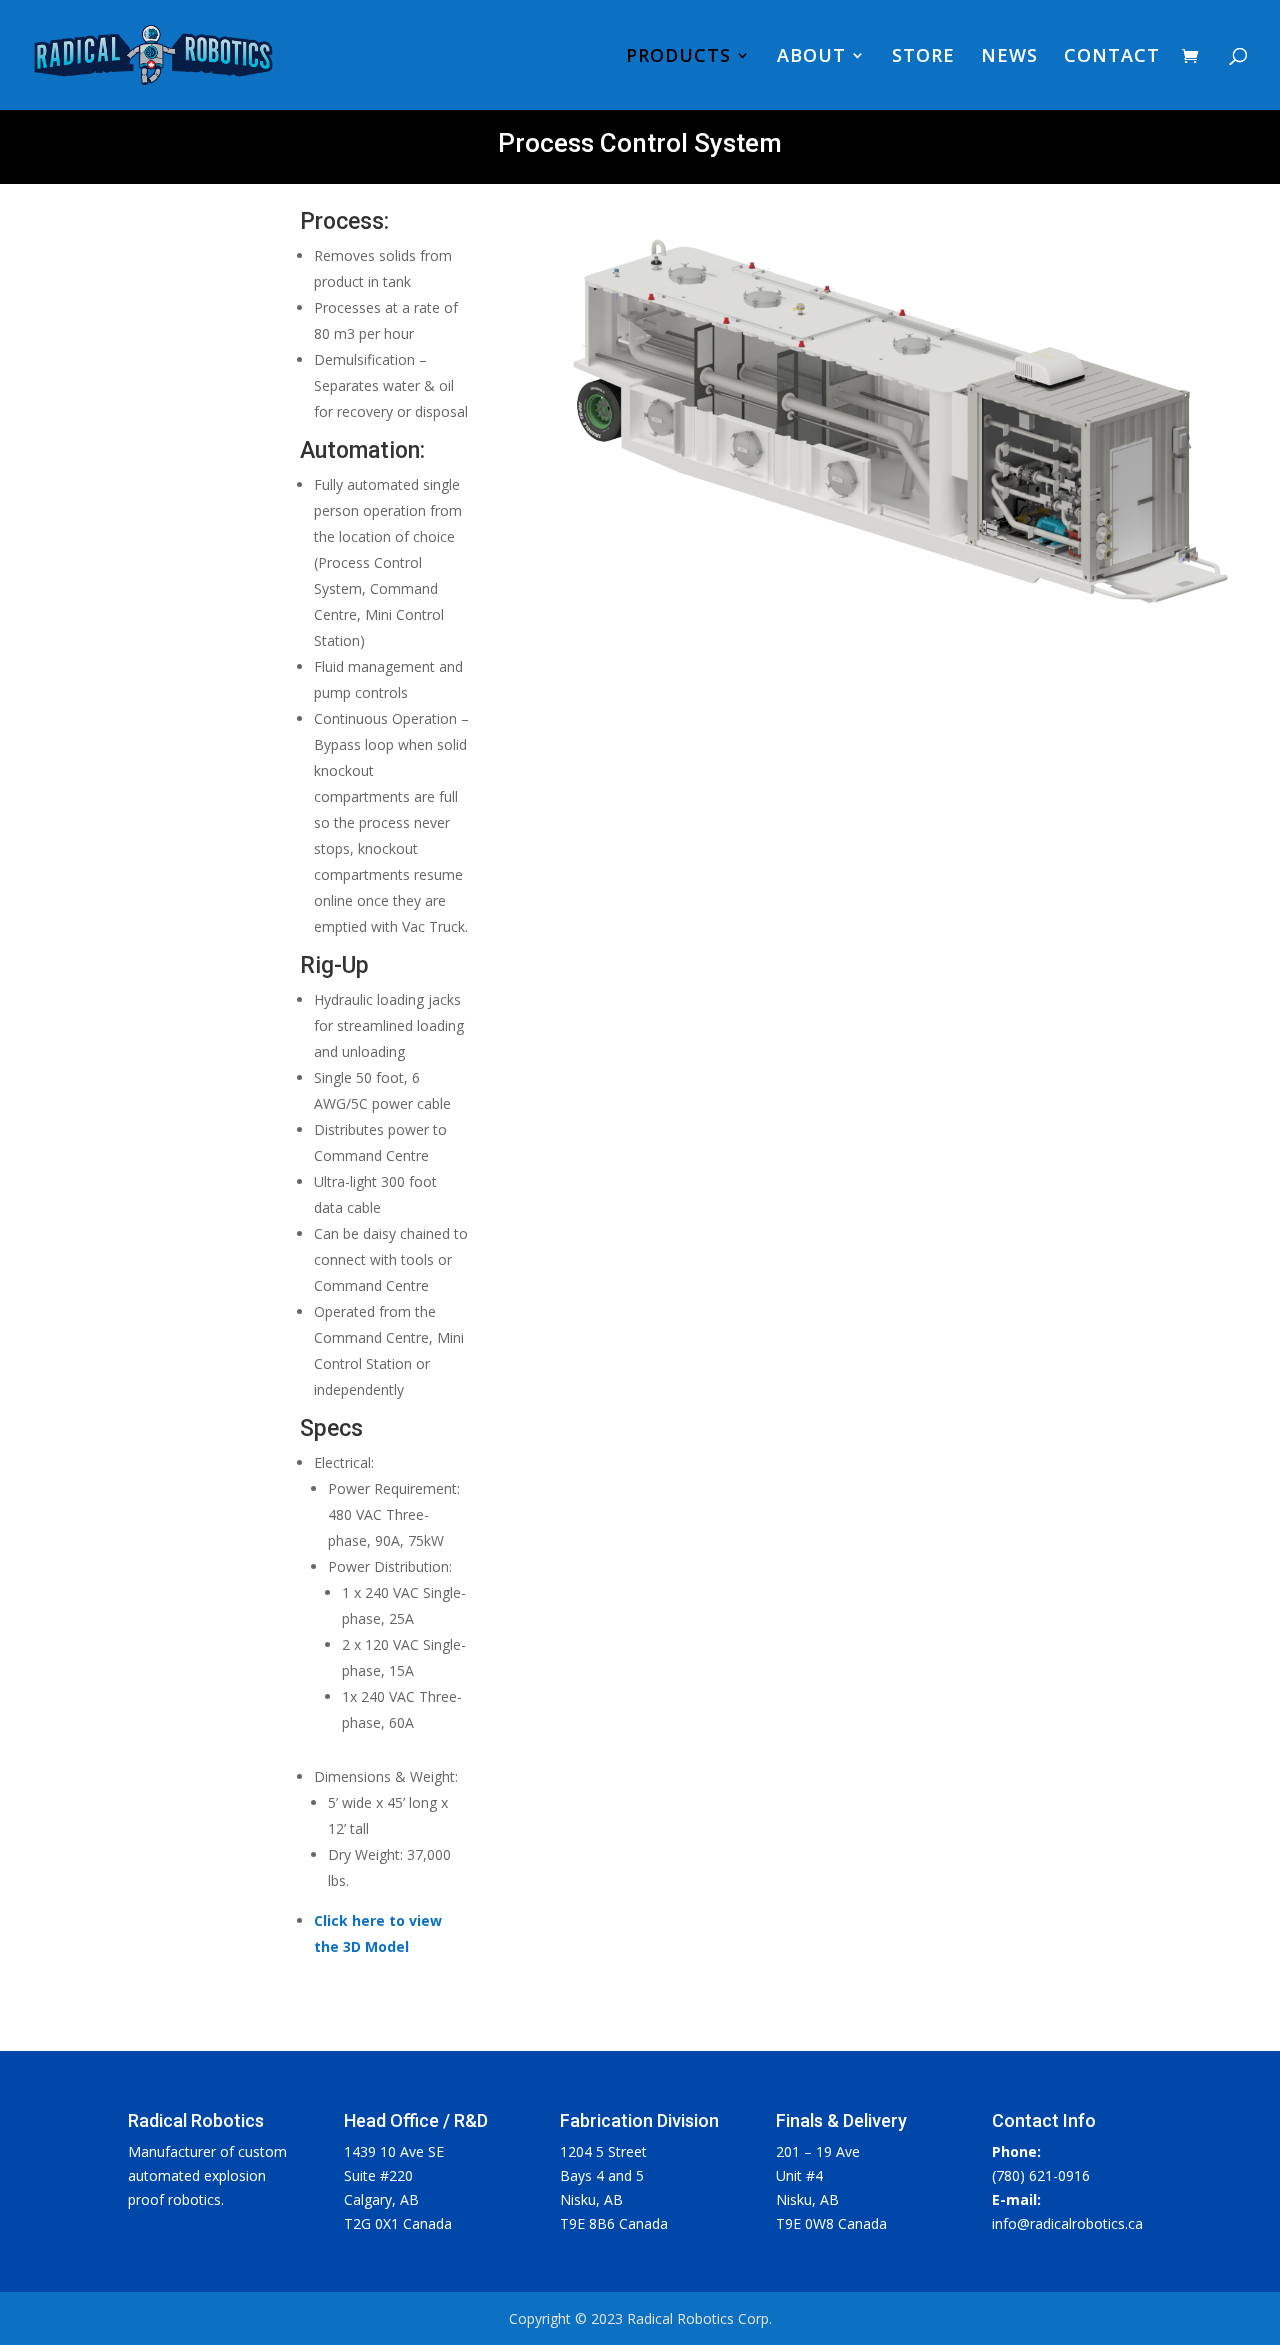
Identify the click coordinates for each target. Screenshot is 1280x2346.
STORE (923, 57)
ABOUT (811, 57)
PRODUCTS (678, 57)
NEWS (1009, 57)
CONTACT (1112, 57)
